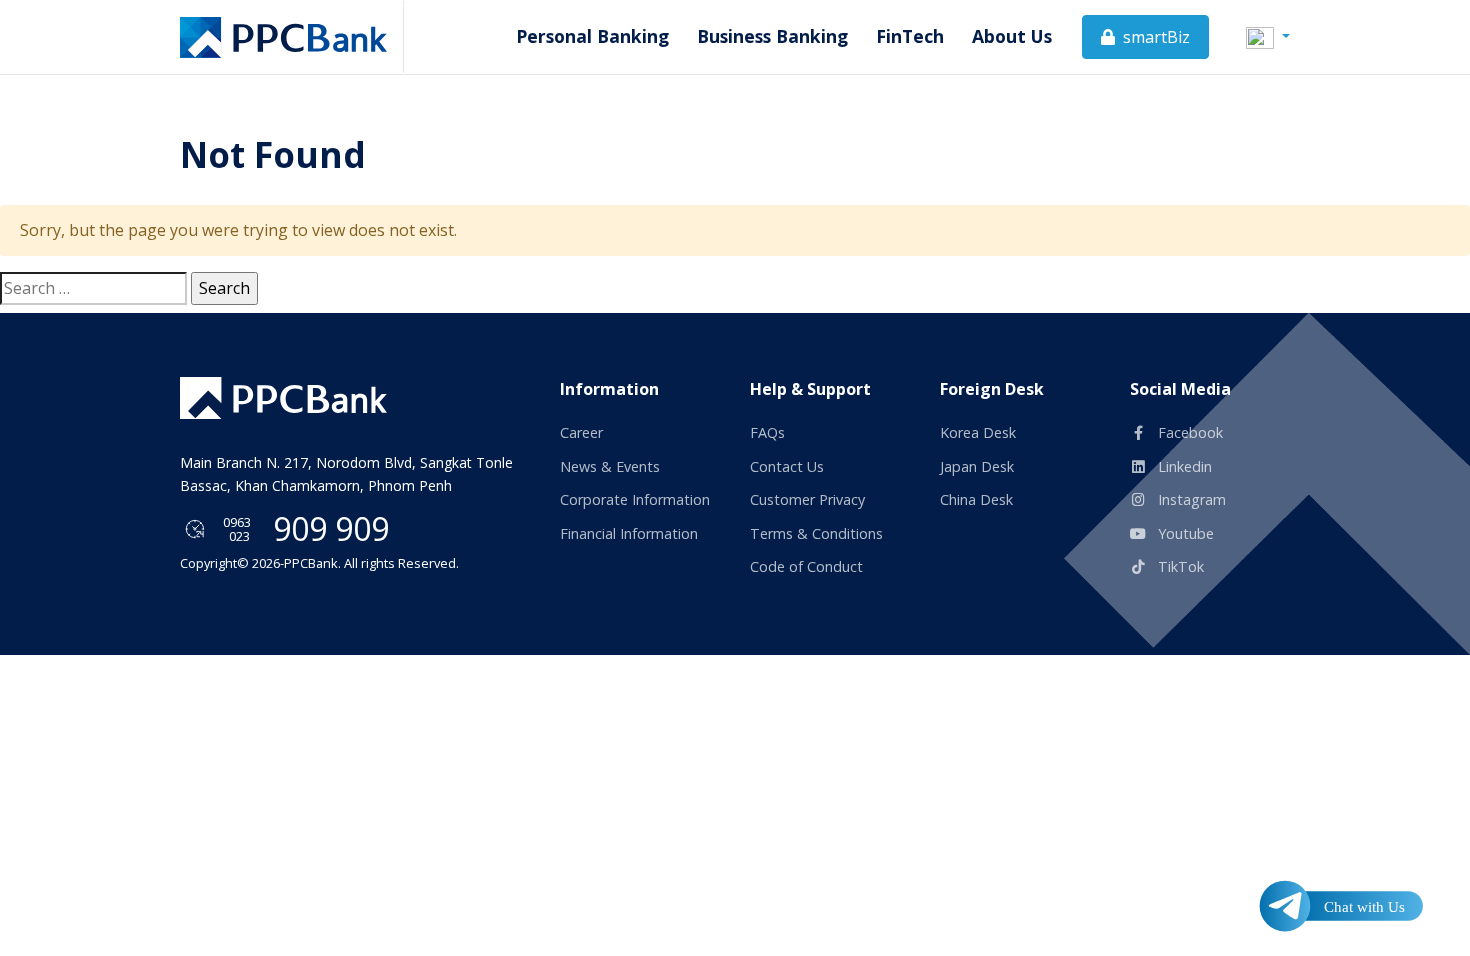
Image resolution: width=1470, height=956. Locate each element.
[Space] (283, 397)
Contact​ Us (787, 466)
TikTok (1179, 566)
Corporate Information (635, 499)
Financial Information (629, 533)
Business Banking (772, 36)
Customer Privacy (807, 499)
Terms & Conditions (816, 533)
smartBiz (1154, 37)
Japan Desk (977, 466)
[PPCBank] (292, 37)
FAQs (767, 432)
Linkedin (1183, 466)
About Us (1012, 36)
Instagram (1190, 499)
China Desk (976, 499)
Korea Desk (978, 432)
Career (581, 432)
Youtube (1184, 533)
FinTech (910, 36)
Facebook (1188, 432)
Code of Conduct (806, 566)
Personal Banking (592, 36)
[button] (1268, 36)
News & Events (610, 466)
